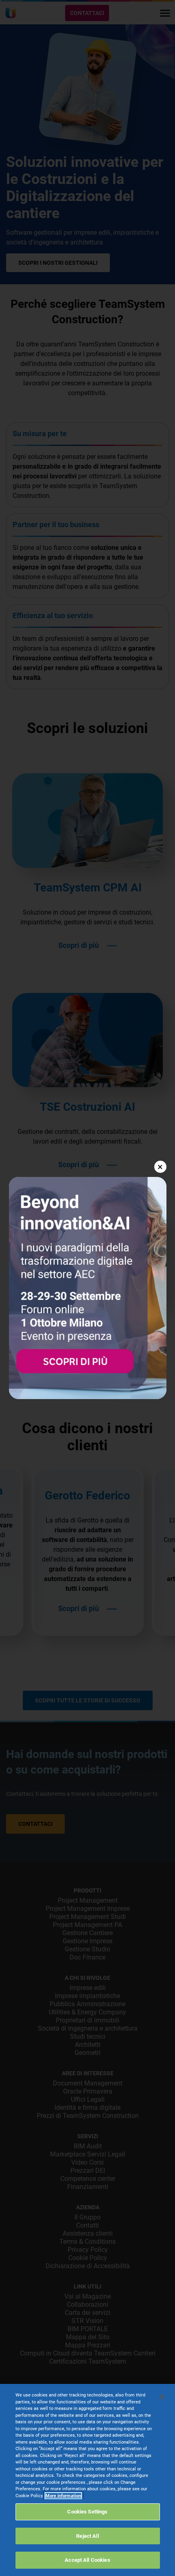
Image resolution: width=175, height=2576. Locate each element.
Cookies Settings (87, 2512)
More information (63, 2496)
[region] (87, 2480)
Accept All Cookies (87, 2560)
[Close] (162, 2397)
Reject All (87, 2536)
